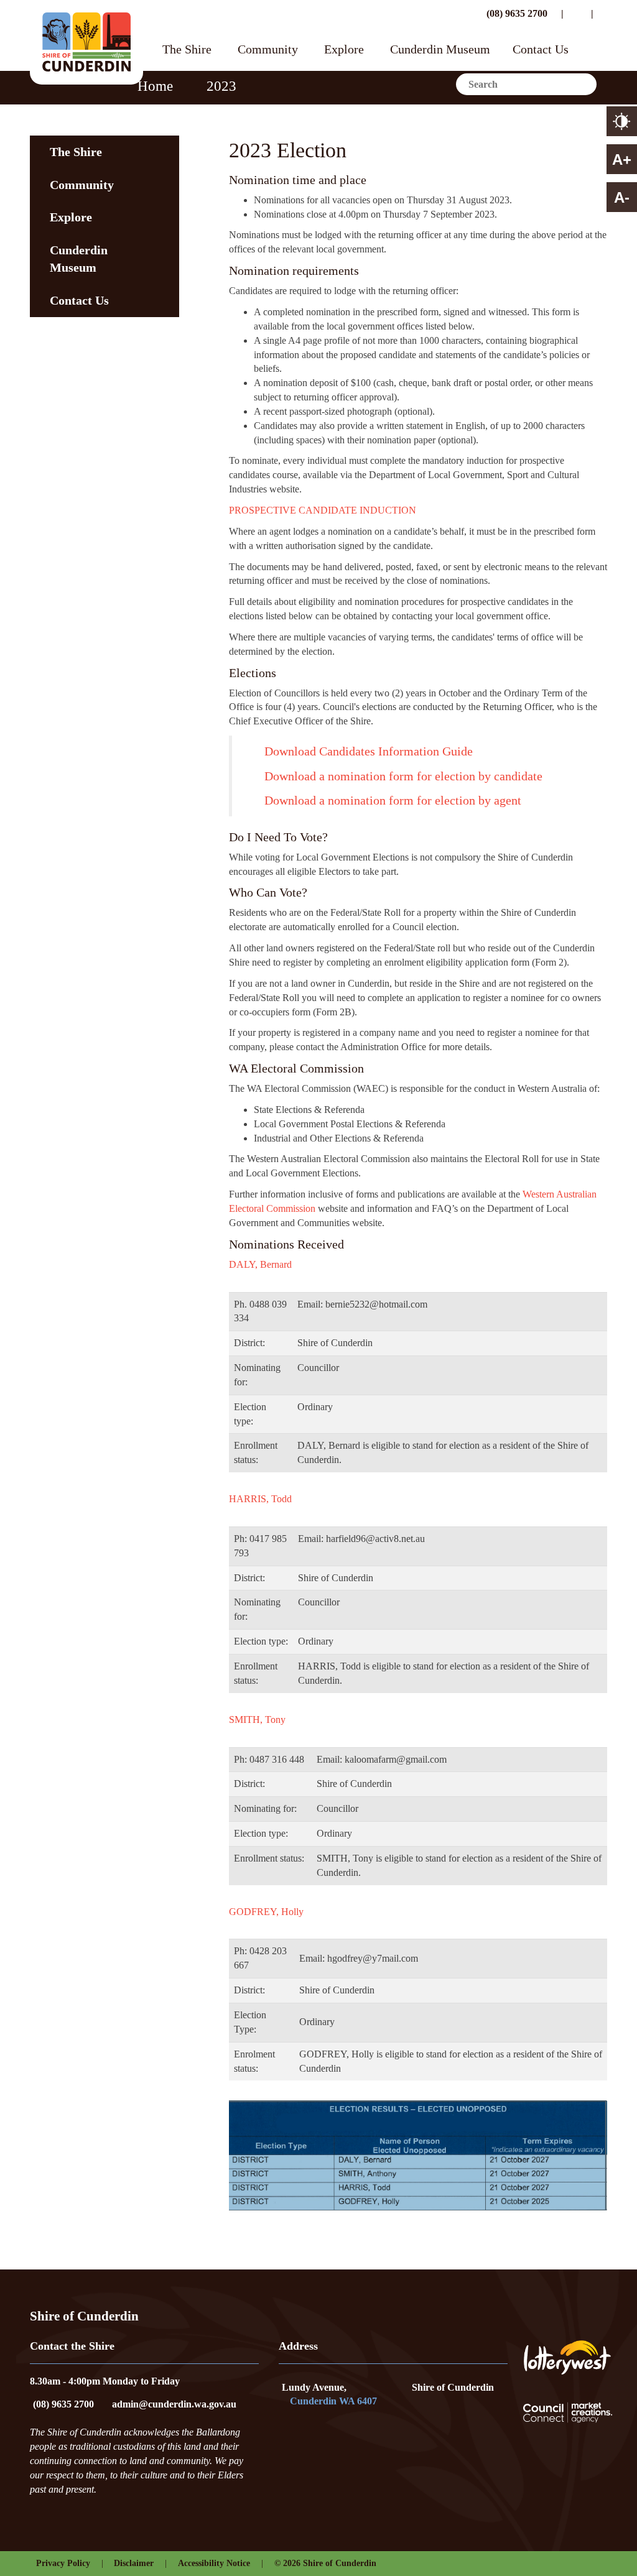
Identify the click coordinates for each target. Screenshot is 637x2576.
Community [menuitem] (82, 185)
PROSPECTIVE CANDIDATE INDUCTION (323, 510)
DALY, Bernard (260, 1264)
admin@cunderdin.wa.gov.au (174, 2404)
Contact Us (541, 50)
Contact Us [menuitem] (79, 300)
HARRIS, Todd (260, 1499)
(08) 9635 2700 (516, 13)
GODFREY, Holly (267, 1912)
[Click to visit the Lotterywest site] (567, 2357)
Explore (344, 50)
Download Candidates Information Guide (369, 751)
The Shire (187, 50)
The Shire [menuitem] (76, 152)
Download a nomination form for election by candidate (403, 776)
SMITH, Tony (257, 1720)
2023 (221, 86)
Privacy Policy (63, 2563)
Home (155, 86)
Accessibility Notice (214, 2563)
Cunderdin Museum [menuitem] (79, 259)
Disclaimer (134, 2563)
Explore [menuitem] (71, 217)
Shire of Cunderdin (453, 2387)
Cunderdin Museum (440, 50)
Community (268, 50)
